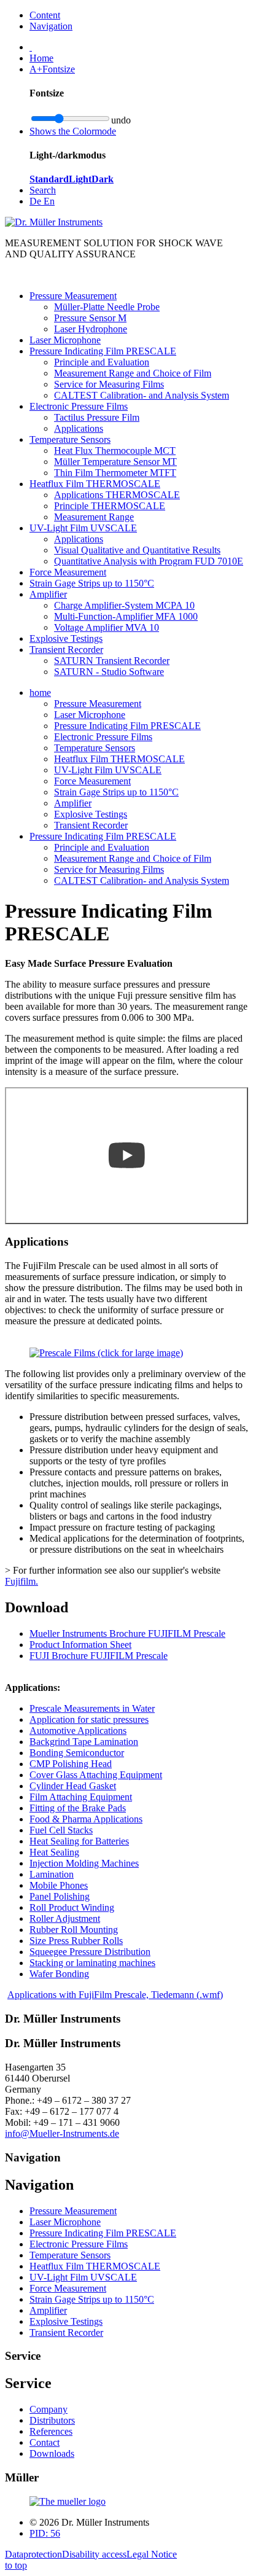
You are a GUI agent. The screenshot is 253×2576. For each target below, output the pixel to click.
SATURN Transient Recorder (112, 661)
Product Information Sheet (80, 1645)
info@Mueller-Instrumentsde (62, 2133)
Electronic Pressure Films (79, 406)
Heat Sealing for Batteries (79, 1841)
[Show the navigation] (31, 47)
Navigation (51, 26)
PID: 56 (45, 2533)
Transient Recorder (66, 650)
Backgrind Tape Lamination (84, 1742)
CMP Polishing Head (71, 1764)
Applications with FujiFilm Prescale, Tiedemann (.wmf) (115, 1995)
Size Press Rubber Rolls (76, 1941)
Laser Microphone (65, 340)
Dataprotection (33, 2554)
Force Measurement (68, 572)
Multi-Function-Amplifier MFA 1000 (126, 616)
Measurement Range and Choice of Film (133, 373)
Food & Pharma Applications (86, 1819)
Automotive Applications (78, 1731)
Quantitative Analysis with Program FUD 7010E (149, 561)
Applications (79, 428)
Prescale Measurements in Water (92, 1708)
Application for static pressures (89, 1719)
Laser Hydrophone (91, 329)
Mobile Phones (59, 1885)
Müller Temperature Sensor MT (115, 462)
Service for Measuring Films (109, 384)
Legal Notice (152, 2554)
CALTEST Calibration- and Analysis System (142, 395)
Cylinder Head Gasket (73, 1786)
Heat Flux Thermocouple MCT (115, 451)
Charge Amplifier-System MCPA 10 (124, 605)
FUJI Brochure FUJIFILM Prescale (99, 1656)
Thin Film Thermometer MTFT (115, 473)
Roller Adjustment (65, 1918)
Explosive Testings (66, 638)
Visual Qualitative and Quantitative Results (137, 550)
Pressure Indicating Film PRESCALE (103, 351)
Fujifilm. (21, 1581)
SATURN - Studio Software (109, 672)
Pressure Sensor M (90, 318)
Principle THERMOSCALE (110, 506)
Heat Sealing (54, 1852)
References (51, 2431)
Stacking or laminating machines (92, 1963)
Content (45, 15)
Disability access (94, 2554)
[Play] (126, 1156)
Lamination (52, 1874)
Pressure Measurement (73, 296)
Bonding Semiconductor (77, 1753)
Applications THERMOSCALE (117, 495)
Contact (45, 2442)
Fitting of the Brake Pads (78, 1808)
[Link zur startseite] (68, 2501)
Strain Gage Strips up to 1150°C (92, 583)
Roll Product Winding (72, 1907)
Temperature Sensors (70, 439)
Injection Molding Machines (84, 1863)
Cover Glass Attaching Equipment (96, 1775)
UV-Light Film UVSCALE (83, 528)
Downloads (52, 2453)
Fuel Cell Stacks (61, 1830)
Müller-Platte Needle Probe (107, 307)
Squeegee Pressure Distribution (90, 1952)
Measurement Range (94, 517)
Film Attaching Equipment (81, 1797)
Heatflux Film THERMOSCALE (95, 484)
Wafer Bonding (59, 1974)
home (40, 693)
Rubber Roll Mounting (74, 1930)
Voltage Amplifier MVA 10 (107, 627)
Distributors (52, 2420)
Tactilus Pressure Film (97, 417)
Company (49, 2409)
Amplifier (48, 594)
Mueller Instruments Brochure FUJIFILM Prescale (127, 1633)
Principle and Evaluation (102, 362)
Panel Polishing (60, 1896)
